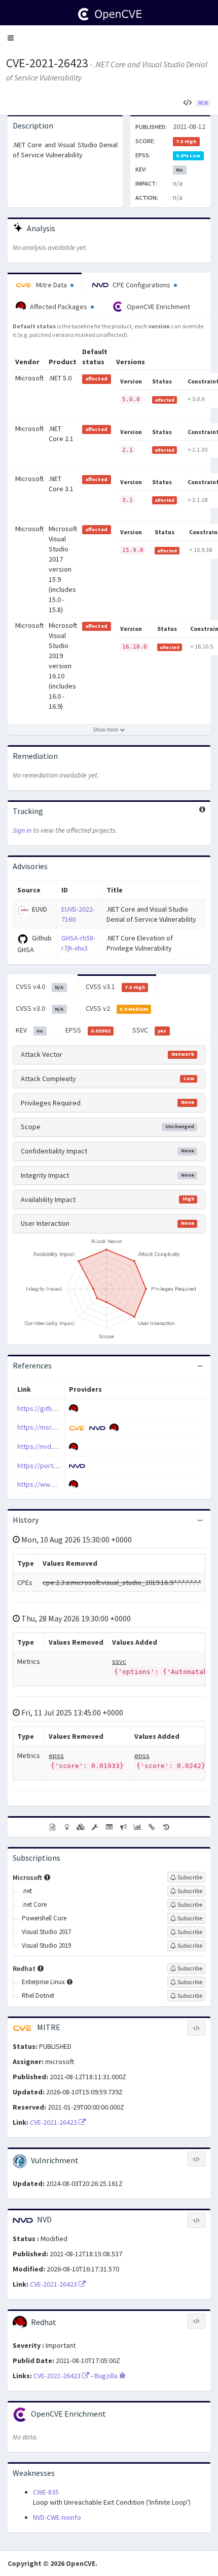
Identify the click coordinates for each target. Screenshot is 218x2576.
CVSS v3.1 (115, 986)
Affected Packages (59, 307)
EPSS (88, 1030)
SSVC (149, 1030)
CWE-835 (46, 2492)
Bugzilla (107, 2376)
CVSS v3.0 (40, 1008)
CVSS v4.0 (40, 986)
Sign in (22, 830)
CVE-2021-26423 (47, 63)
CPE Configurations (141, 285)
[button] (11, 38)
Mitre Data (51, 285)
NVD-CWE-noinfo (57, 2517)
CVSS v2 (117, 1008)
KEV (29, 1030)
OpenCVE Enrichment (158, 307)
